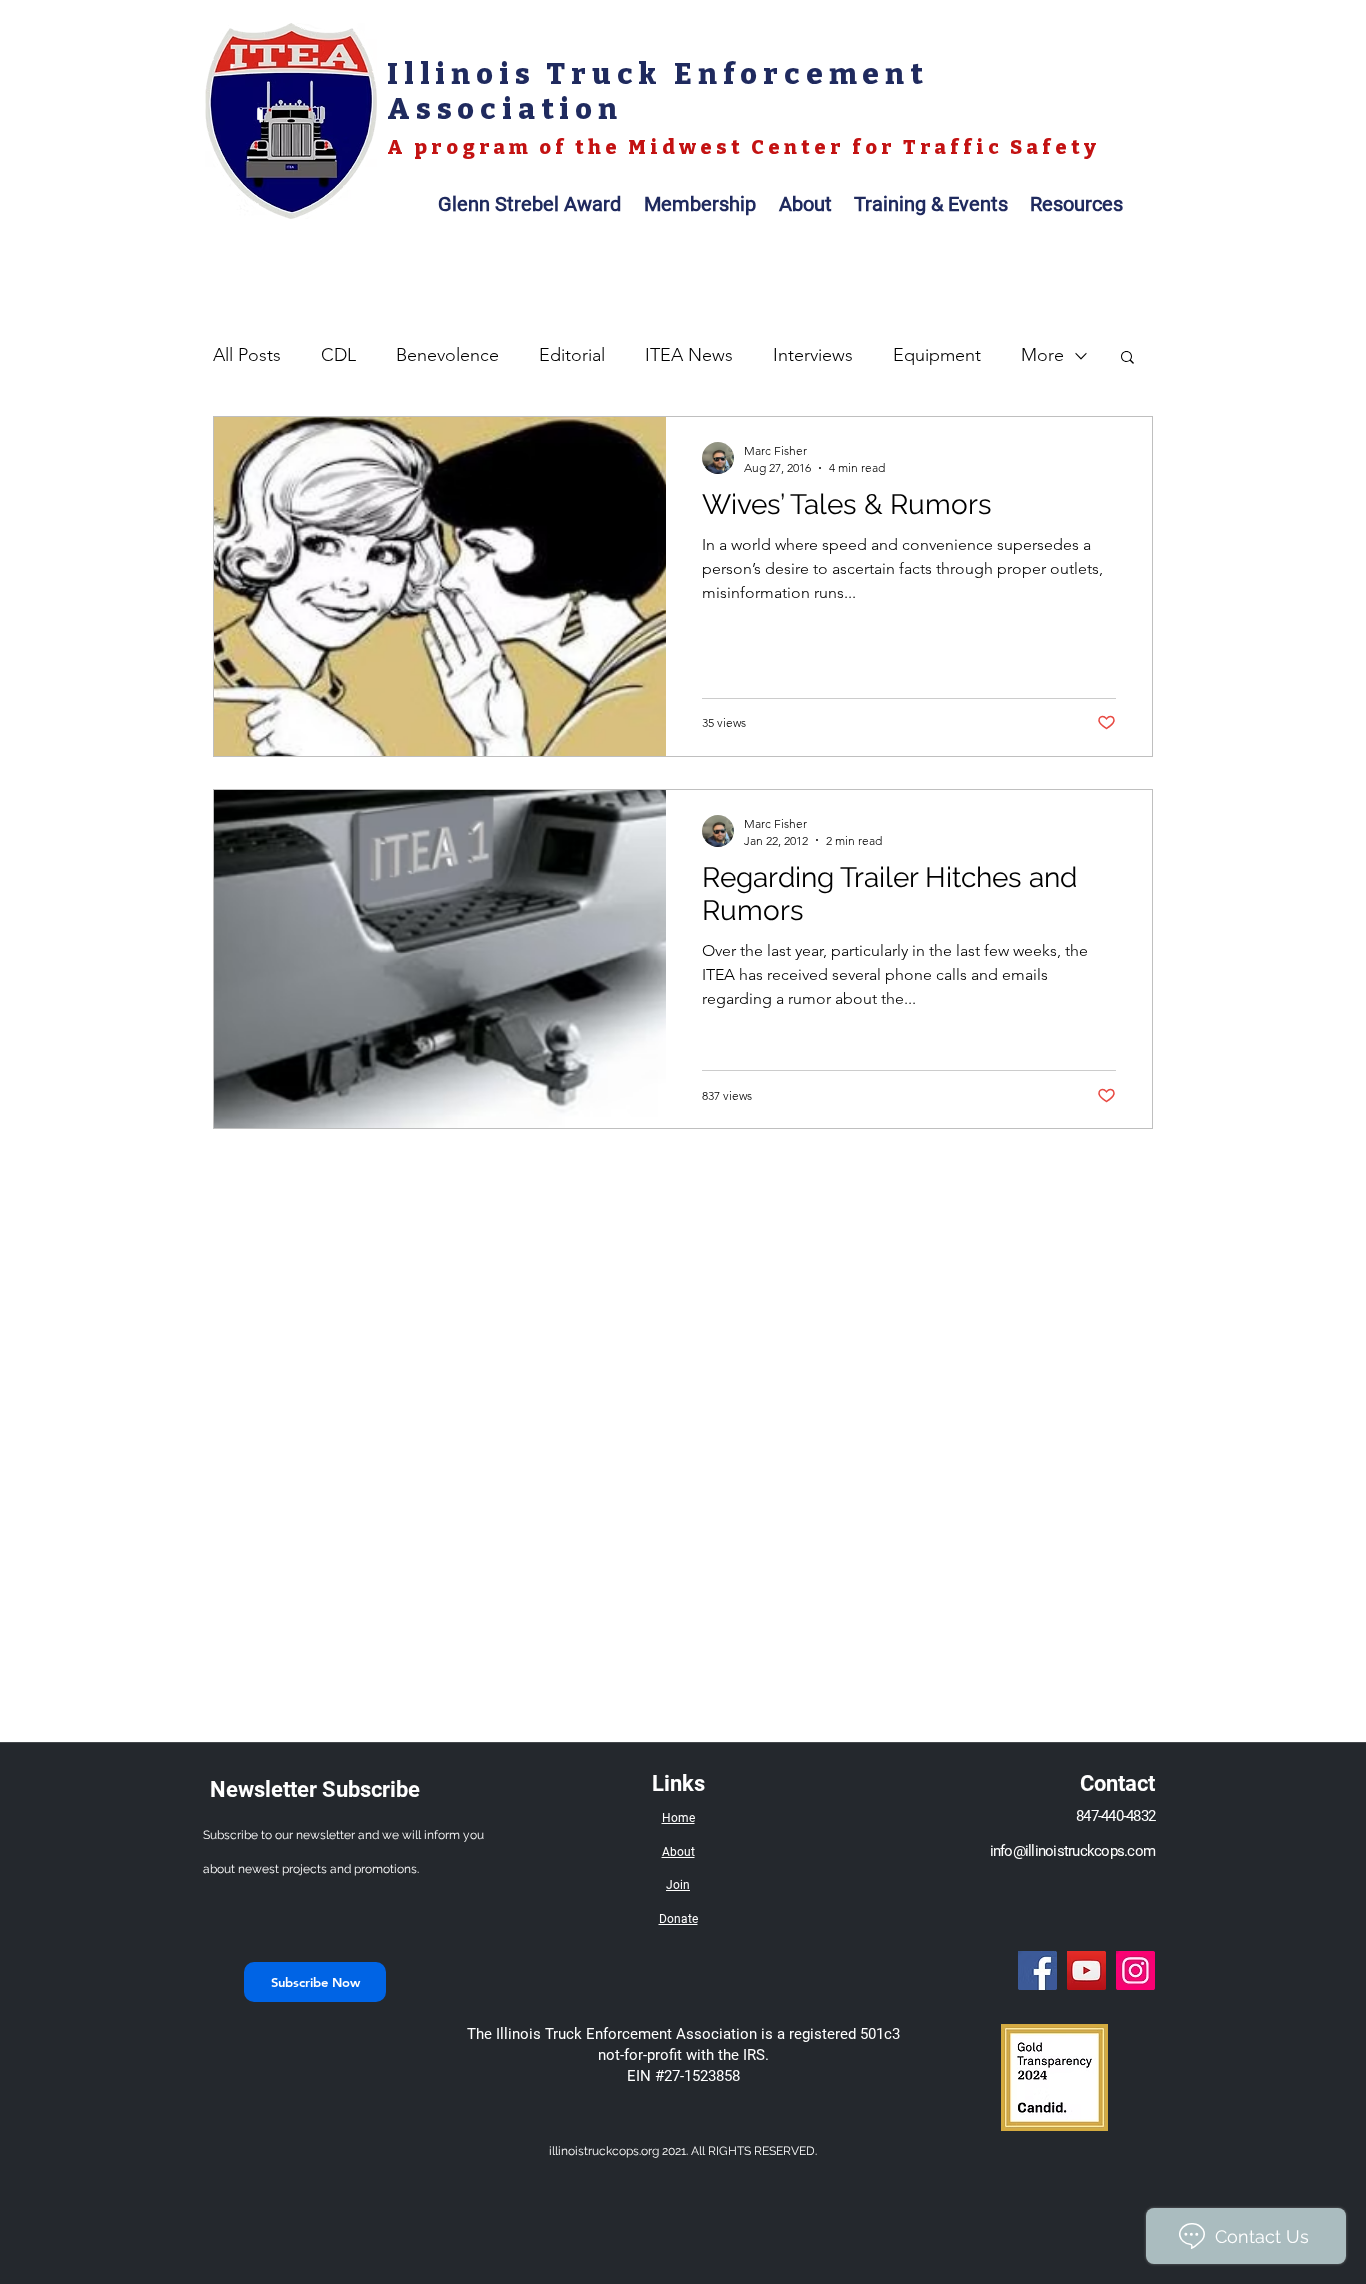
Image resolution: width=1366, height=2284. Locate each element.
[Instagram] (1135, 1970)
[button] (1127, 358)
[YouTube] (1086, 1970)
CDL (338, 355)
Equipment (937, 355)
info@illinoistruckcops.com (1073, 1851)
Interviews (813, 355)
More (1042, 355)
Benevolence (447, 355)
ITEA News (689, 355)
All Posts (247, 355)
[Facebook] (1037, 1970)
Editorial (572, 355)
